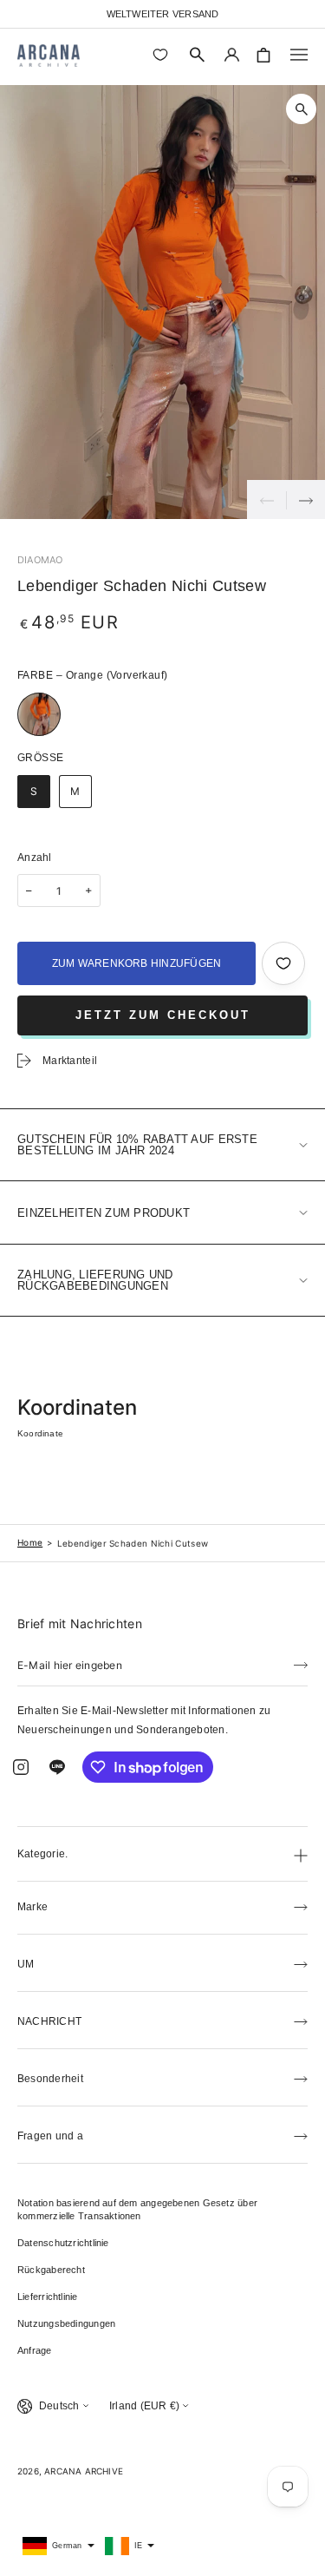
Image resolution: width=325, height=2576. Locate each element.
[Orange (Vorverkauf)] (39, 714)
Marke (32, 1907)
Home (30, 1542)
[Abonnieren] (301, 1664)
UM (26, 1964)
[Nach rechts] (305, 499)
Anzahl (35, 858)
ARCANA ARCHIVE (84, 2471)
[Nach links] (266, 499)
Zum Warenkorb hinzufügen (137, 963)
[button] (198, 55)
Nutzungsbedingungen (66, 2323)
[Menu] (299, 55)
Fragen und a (50, 2136)
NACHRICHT (49, 2021)
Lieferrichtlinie (48, 2297)
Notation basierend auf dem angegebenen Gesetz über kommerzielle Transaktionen (137, 2209)
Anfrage (35, 2350)
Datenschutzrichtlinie (63, 2243)
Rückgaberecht (51, 2270)
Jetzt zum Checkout (163, 1015)
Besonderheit (50, 2079)
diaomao (40, 560)
